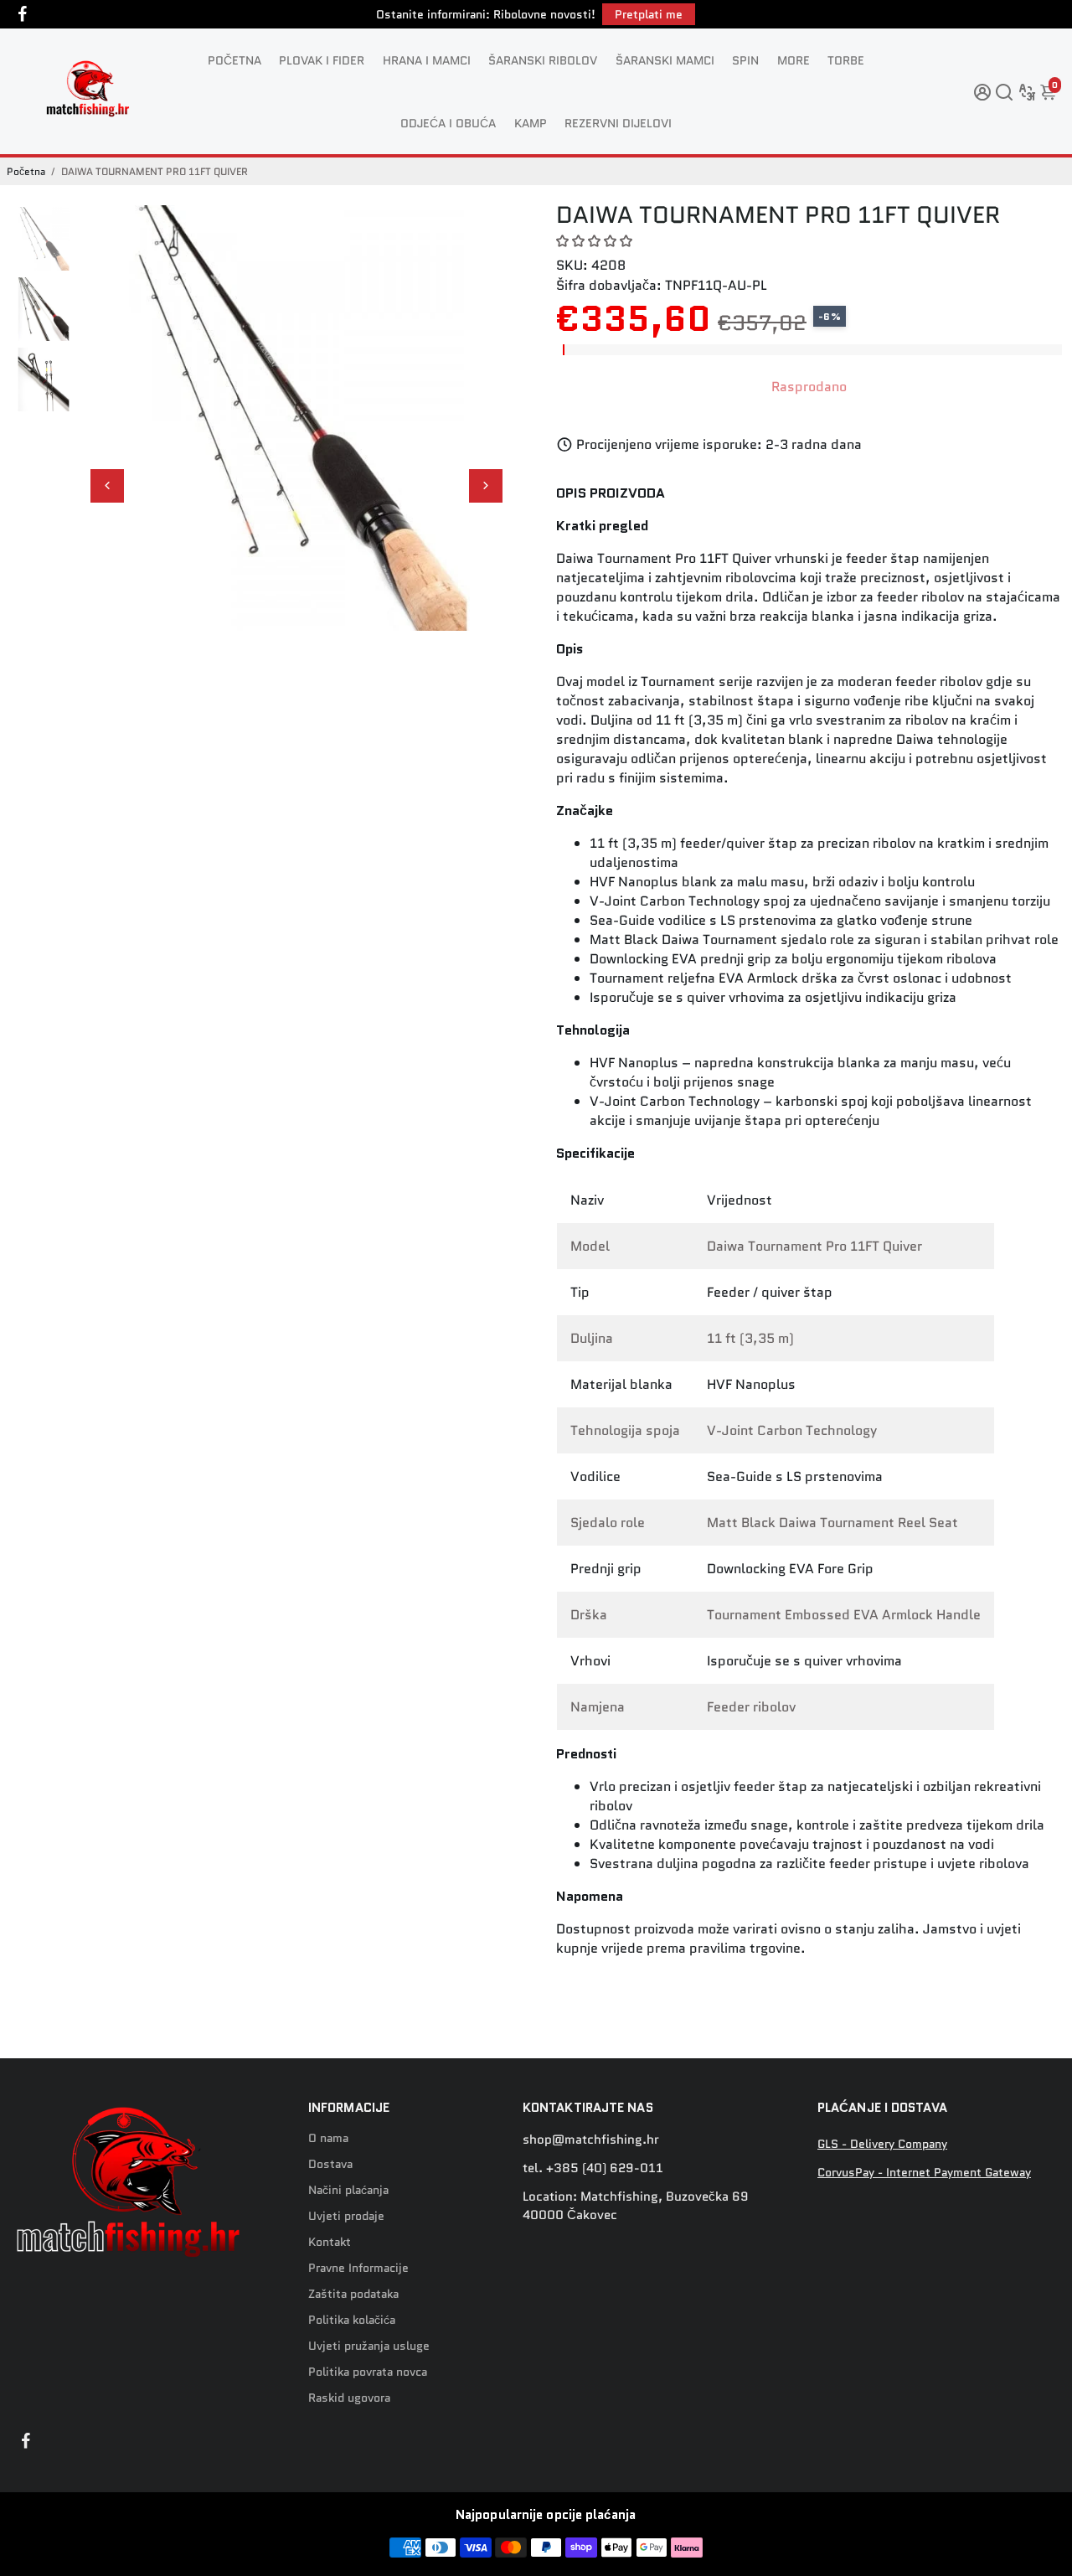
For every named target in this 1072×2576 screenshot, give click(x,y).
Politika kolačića (352, 2320)
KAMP (531, 123)
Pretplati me (649, 14)
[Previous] (107, 486)
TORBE (846, 60)
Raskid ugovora (349, 2398)
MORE (794, 60)
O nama (328, 2138)
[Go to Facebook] (23, 14)
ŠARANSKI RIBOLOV (543, 60)
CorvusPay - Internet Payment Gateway (924, 2173)
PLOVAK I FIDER (322, 60)
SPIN (745, 60)
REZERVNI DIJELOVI (618, 123)
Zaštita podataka (353, 2294)
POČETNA (234, 60)
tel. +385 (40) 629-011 (593, 2168)
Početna (26, 171)
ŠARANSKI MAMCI (665, 60)
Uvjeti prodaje (346, 2216)
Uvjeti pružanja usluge (369, 2346)
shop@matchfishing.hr (591, 2140)
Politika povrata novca (368, 2372)
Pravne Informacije (358, 2268)
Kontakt (330, 2242)
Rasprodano (809, 387)
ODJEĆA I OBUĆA (448, 123)
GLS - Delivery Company (882, 2144)
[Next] (486, 486)
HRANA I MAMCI (427, 60)
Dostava (330, 2164)
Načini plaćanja (348, 2190)
